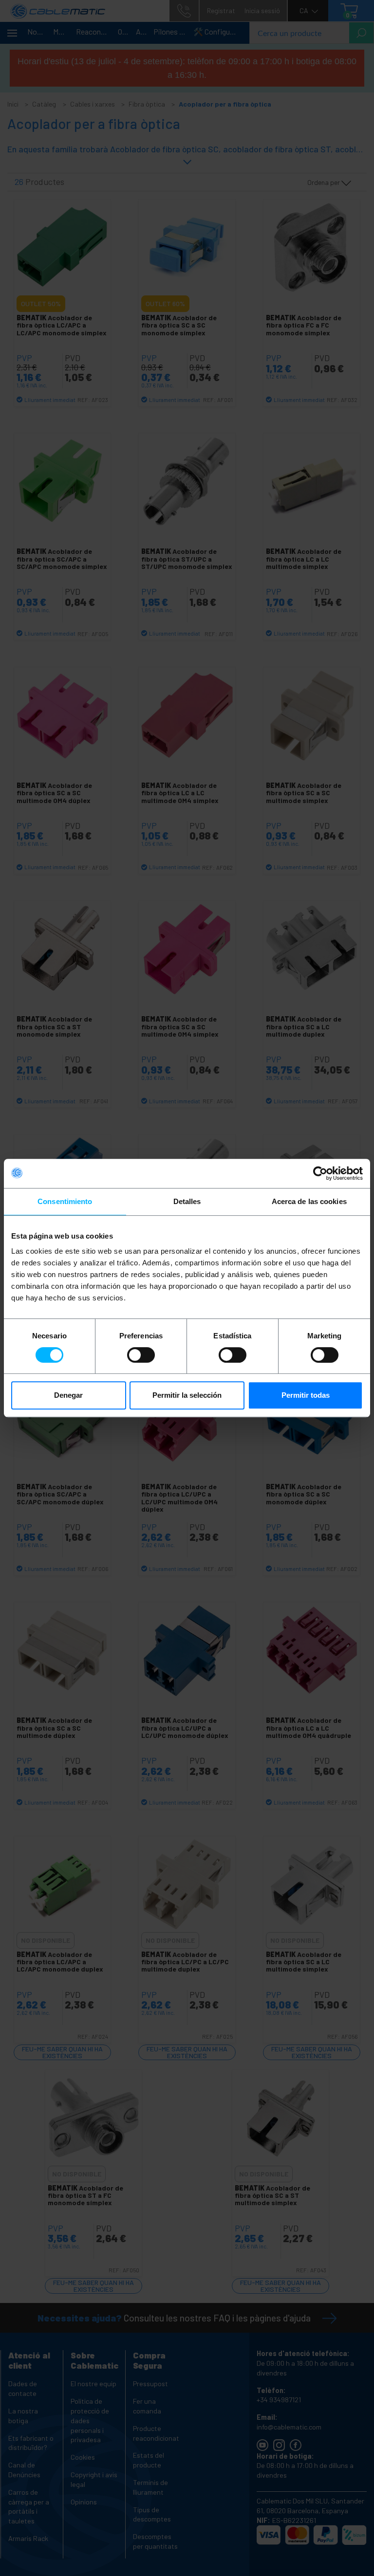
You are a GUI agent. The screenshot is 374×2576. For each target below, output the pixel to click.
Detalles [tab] (187, 1201)
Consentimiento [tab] (65, 1201)
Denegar (68, 1395)
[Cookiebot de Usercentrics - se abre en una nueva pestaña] (320, 1173)
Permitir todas (306, 1395)
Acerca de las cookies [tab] (309, 1201)
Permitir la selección (187, 1395)
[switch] (141, 1355)
